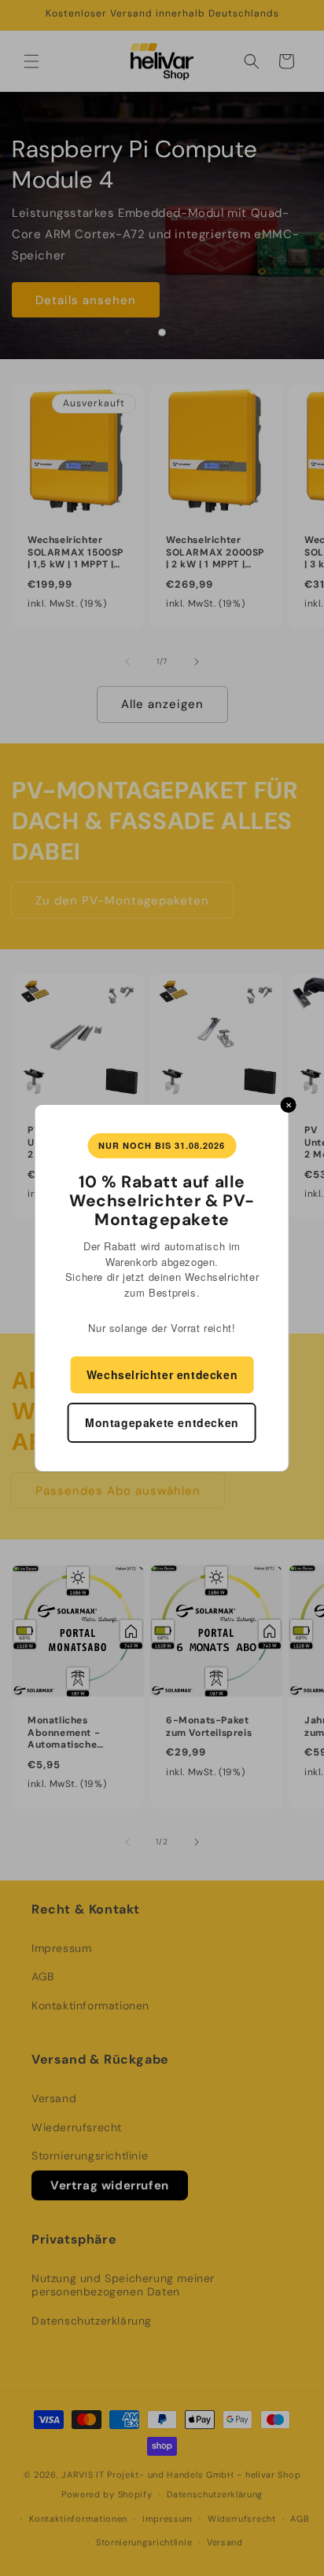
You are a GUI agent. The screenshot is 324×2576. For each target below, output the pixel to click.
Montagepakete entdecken (162, 1422)
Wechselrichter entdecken (162, 1374)
